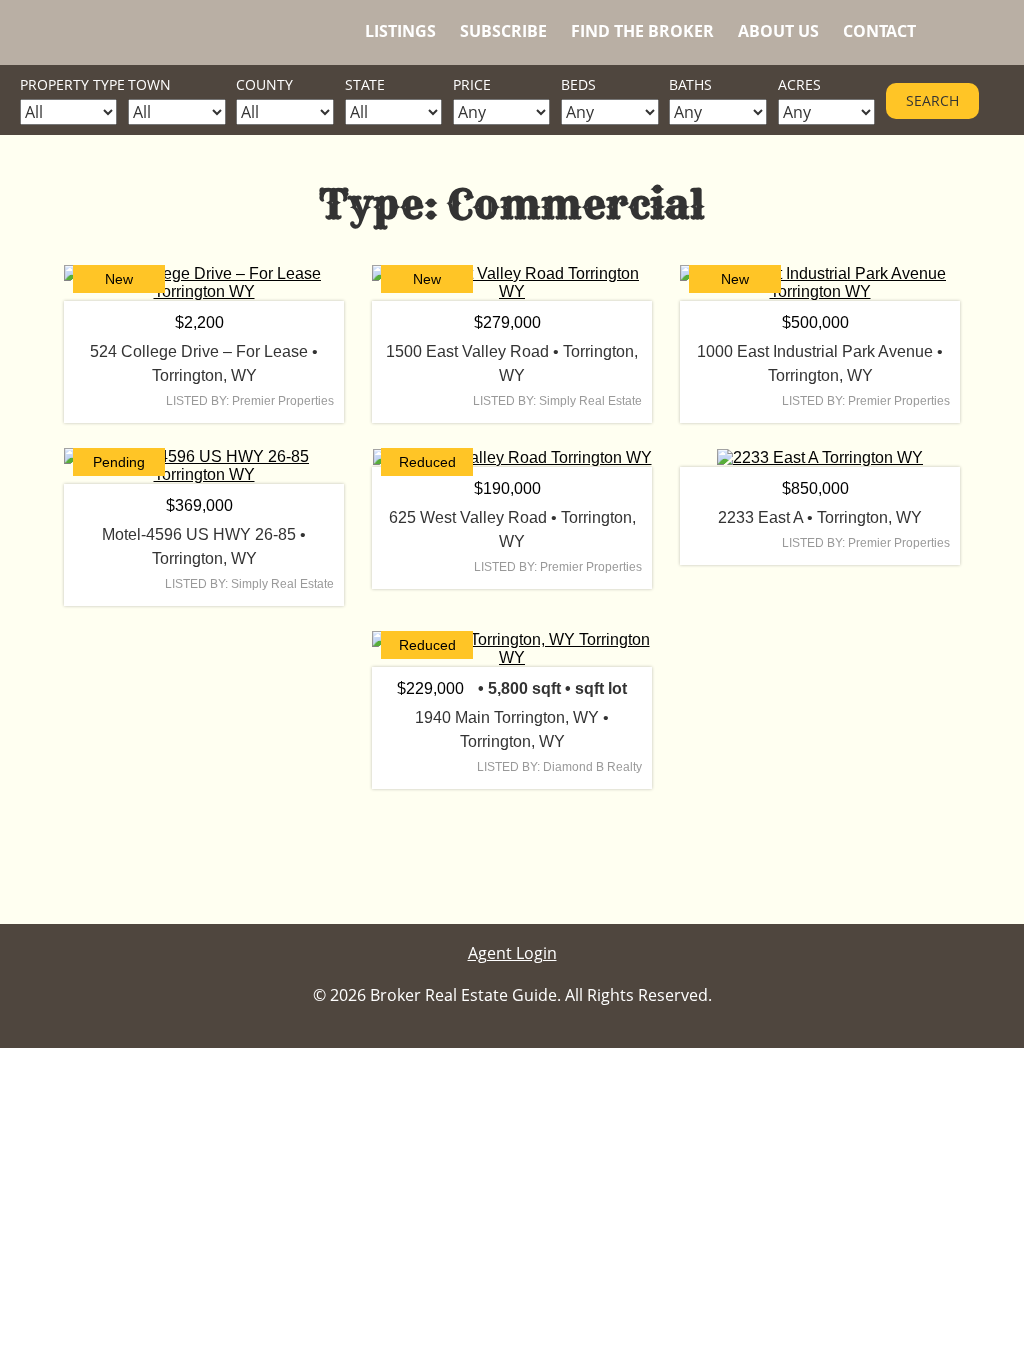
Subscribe (503, 31)
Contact (879, 31)
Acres (799, 85)
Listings (400, 31)
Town (149, 85)
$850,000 (815, 488)
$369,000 (199, 505)
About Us (778, 31)
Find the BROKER (642, 31)
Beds (578, 85)
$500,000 (815, 322)
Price (472, 85)
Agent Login (512, 953)
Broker (120, 32)
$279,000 (507, 322)
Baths (690, 85)
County (264, 85)
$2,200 (199, 322)
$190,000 (507, 488)
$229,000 (430, 688)
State (365, 85)
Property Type (72, 85)
